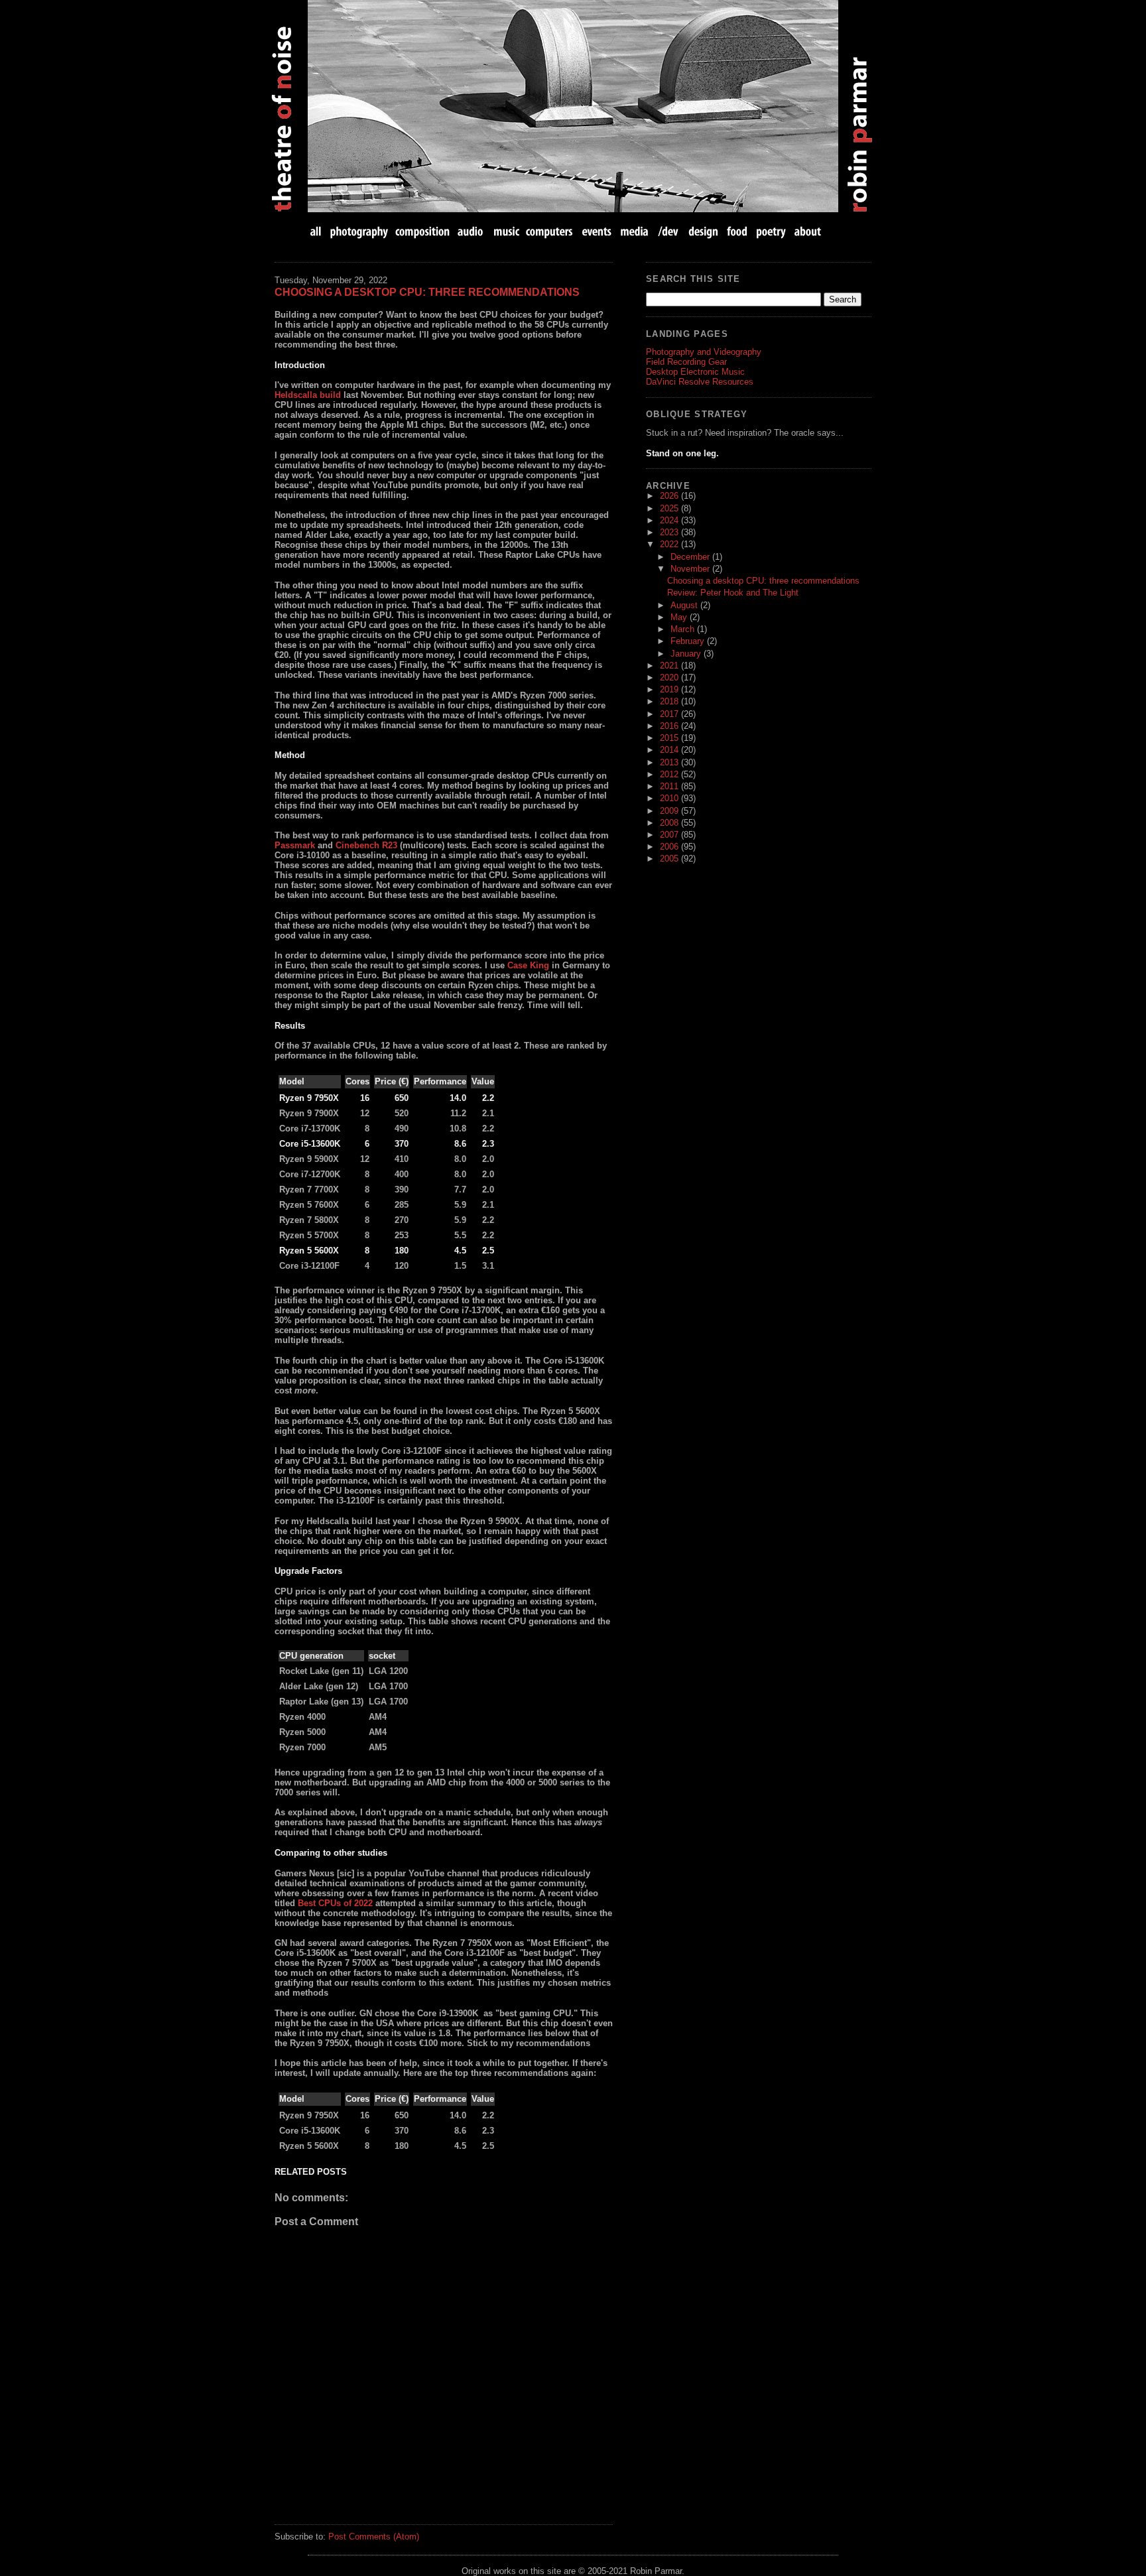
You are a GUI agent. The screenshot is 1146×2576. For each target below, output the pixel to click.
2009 (670, 811)
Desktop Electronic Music (695, 372)
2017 (670, 714)
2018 (670, 701)
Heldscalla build (308, 395)
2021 (670, 666)
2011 (670, 786)
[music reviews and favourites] (506, 231)
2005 (670, 859)
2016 (670, 726)
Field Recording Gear (686, 362)
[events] (596, 231)
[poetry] (771, 231)
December (691, 557)
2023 (670, 532)
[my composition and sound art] (423, 231)
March (684, 629)
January (687, 654)
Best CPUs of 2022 (335, 1903)
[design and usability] (703, 231)
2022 (670, 544)
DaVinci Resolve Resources (700, 382)
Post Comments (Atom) (374, 2537)
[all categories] (317, 231)
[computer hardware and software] (551, 231)
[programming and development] (669, 231)
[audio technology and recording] (471, 231)
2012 (670, 774)
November (691, 569)
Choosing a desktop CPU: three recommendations (427, 292)
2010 (670, 798)
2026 (670, 496)
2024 (670, 520)
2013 (670, 762)
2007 (670, 835)
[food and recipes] (737, 231)
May (680, 617)
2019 (670, 689)
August (685, 605)
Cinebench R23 (366, 845)
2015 (670, 738)
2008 (670, 823)
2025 (670, 508)
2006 (670, 847)
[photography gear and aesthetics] (359, 231)
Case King (528, 965)
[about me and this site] (806, 231)
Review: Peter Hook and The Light (733, 593)
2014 (670, 750)
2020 (670, 677)
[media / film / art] (634, 231)
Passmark (295, 845)
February (689, 641)
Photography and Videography (704, 352)
